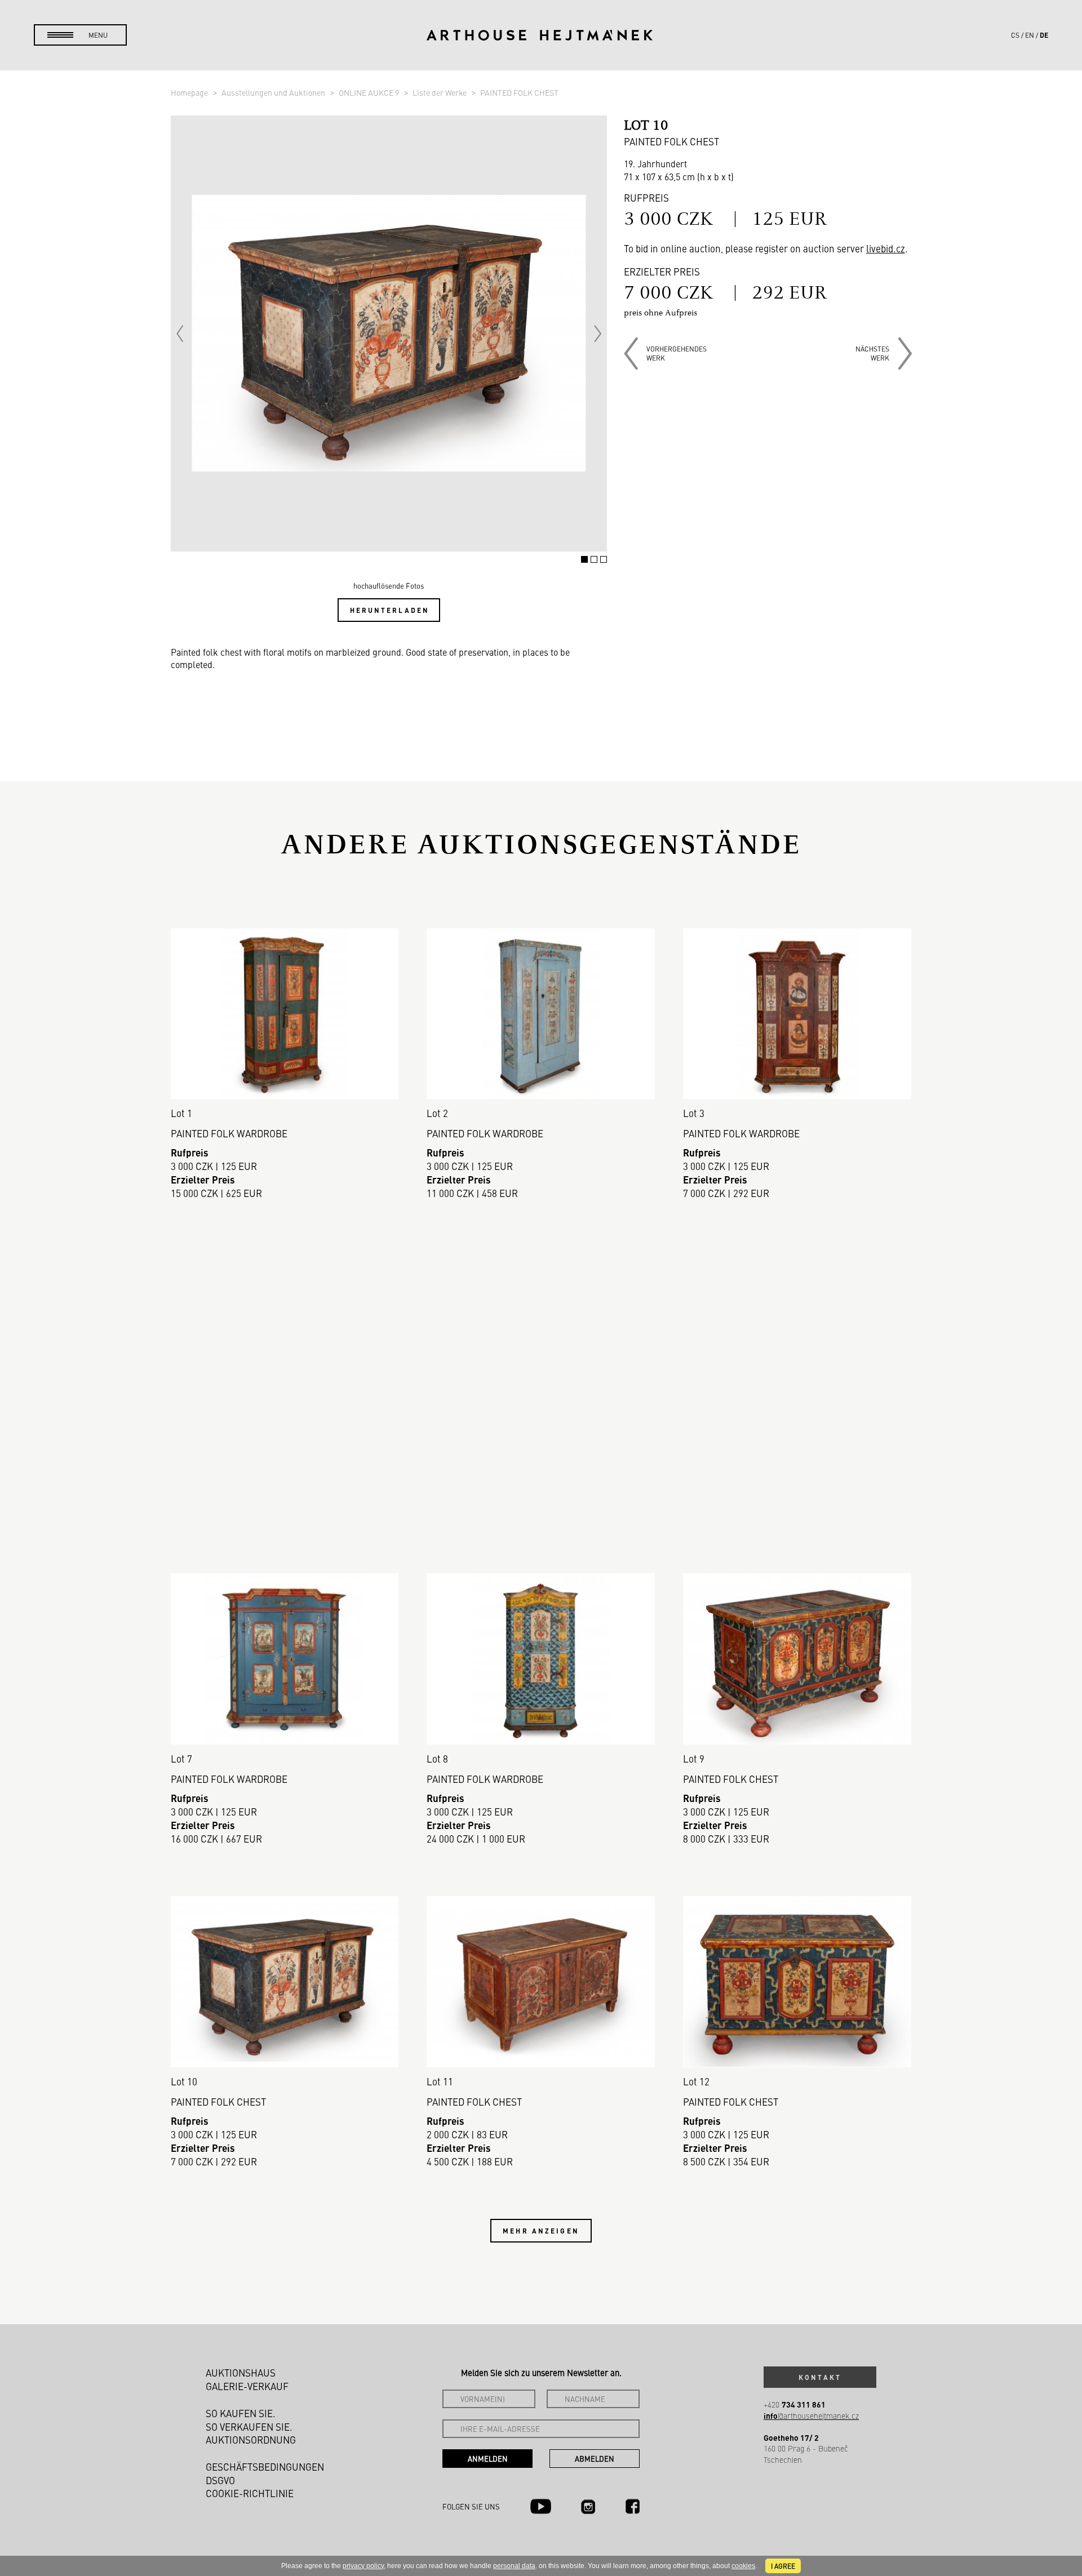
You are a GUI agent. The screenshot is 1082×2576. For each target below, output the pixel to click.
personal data (514, 2566)
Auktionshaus (241, 2373)
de (1044, 35)
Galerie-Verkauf (247, 2386)
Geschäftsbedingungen (265, 2467)
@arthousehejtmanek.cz (811, 2416)
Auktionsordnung (251, 2440)
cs (1015, 35)
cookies (743, 2566)
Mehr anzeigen (541, 2231)
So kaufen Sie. (241, 2413)
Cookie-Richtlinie (250, 2493)
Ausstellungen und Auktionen (274, 92)
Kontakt (820, 2377)
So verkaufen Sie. (249, 2427)
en (1030, 35)
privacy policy (363, 2566)
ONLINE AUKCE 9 (370, 92)
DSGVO (220, 2480)
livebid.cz (886, 248)
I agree (783, 2566)
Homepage (190, 92)
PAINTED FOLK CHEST (519, 92)
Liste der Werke (440, 92)
